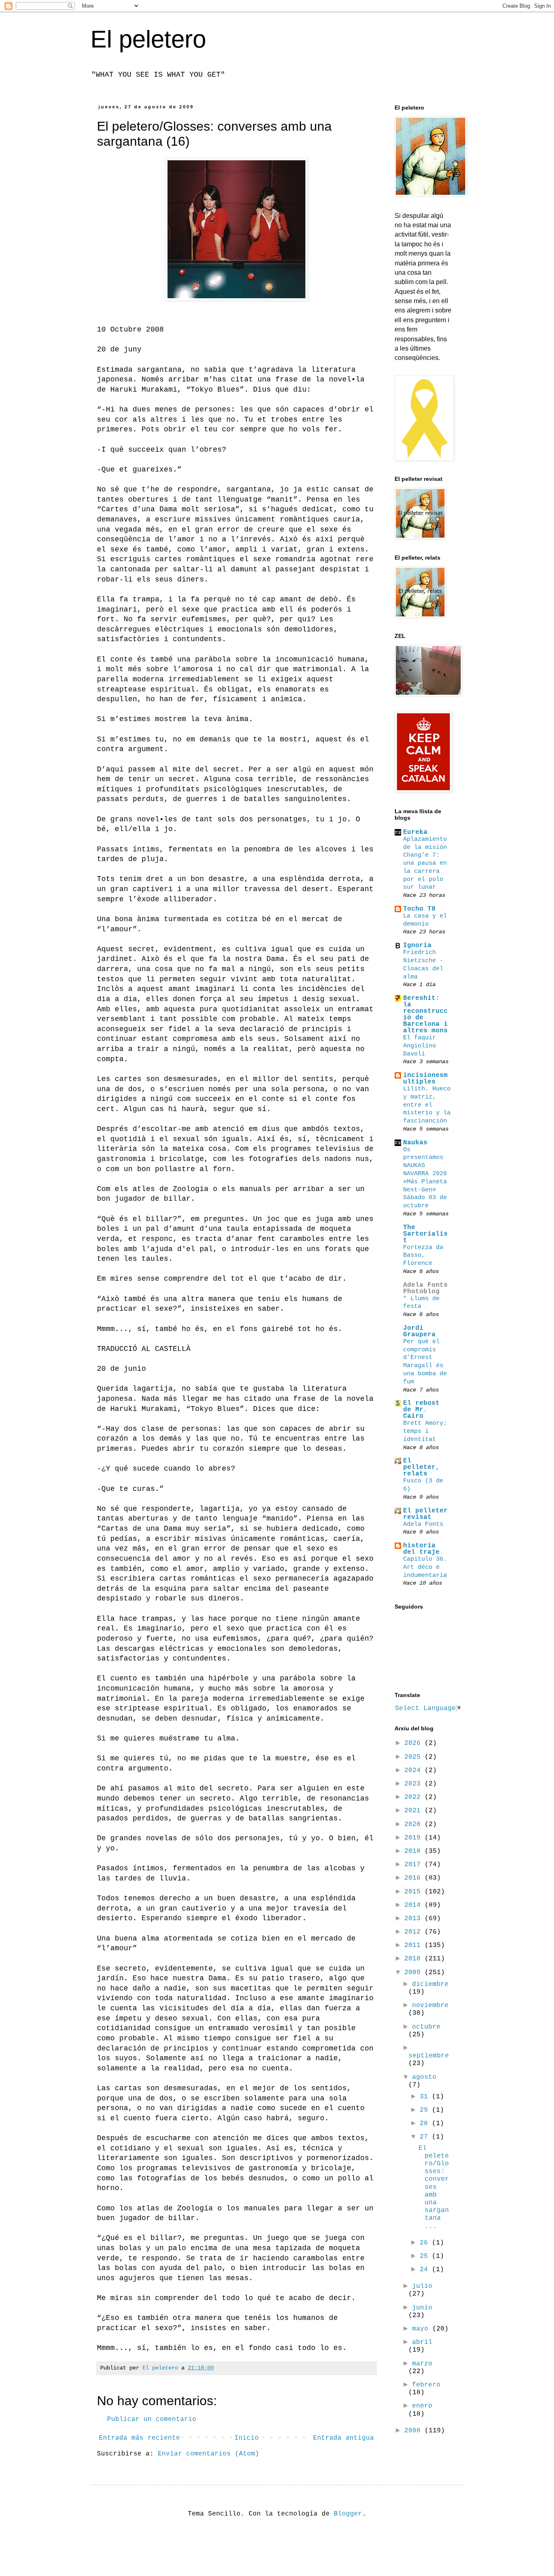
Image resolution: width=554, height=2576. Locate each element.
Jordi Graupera (419, 1331)
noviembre (430, 2005)
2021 (414, 1811)
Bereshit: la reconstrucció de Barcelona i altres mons (425, 1014)
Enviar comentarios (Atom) (208, 2454)
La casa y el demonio (425, 920)
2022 (414, 1797)
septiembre (429, 2056)
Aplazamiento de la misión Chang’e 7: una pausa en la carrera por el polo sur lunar (425, 863)
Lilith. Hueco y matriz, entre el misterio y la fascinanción (427, 1105)
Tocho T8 (419, 909)
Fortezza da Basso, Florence (423, 1256)
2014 (414, 1905)
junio (422, 2308)
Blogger (348, 2514)
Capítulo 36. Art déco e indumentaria (425, 1567)
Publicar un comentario (152, 2419)
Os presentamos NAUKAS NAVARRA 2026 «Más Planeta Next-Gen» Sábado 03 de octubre (425, 1178)
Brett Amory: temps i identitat (425, 1431)
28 (426, 2124)
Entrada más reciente (140, 2438)
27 (426, 2137)
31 (426, 2097)
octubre (426, 2027)
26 (426, 2243)
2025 (414, 1757)
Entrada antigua (344, 2438)
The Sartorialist (425, 1234)
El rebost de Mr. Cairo (421, 1410)
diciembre (430, 1984)
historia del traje (421, 1549)
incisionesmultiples (425, 1079)
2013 (414, 1919)
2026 (414, 1743)
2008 (414, 2431)
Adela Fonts (423, 1524)
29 (426, 2110)
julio (422, 2286)
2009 (414, 1973)
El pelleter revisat (425, 1514)
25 (426, 2256)
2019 (414, 1838)
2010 (414, 1959)
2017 (414, 1865)
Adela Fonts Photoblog (425, 1288)
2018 (414, 1851)
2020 (414, 1824)
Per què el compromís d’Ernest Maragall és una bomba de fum (425, 1362)
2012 (414, 1932)
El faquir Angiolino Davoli (420, 1046)
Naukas (415, 1143)
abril (422, 2342)
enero (422, 2406)
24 (426, 2270)
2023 (414, 1784)
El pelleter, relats (421, 1467)
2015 (414, 1892)
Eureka (415, 832)
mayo (422, 2329)
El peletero (148, 39)
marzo (422, 2364)
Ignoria (417, 946)
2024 (414, 1770)
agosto (424, 2077)
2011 (414, 1945)
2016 (414, 1878)
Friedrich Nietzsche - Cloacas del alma (423, 964)
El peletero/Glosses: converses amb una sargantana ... (434, 2187)
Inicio (247, 2438)
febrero (426, 2385)
